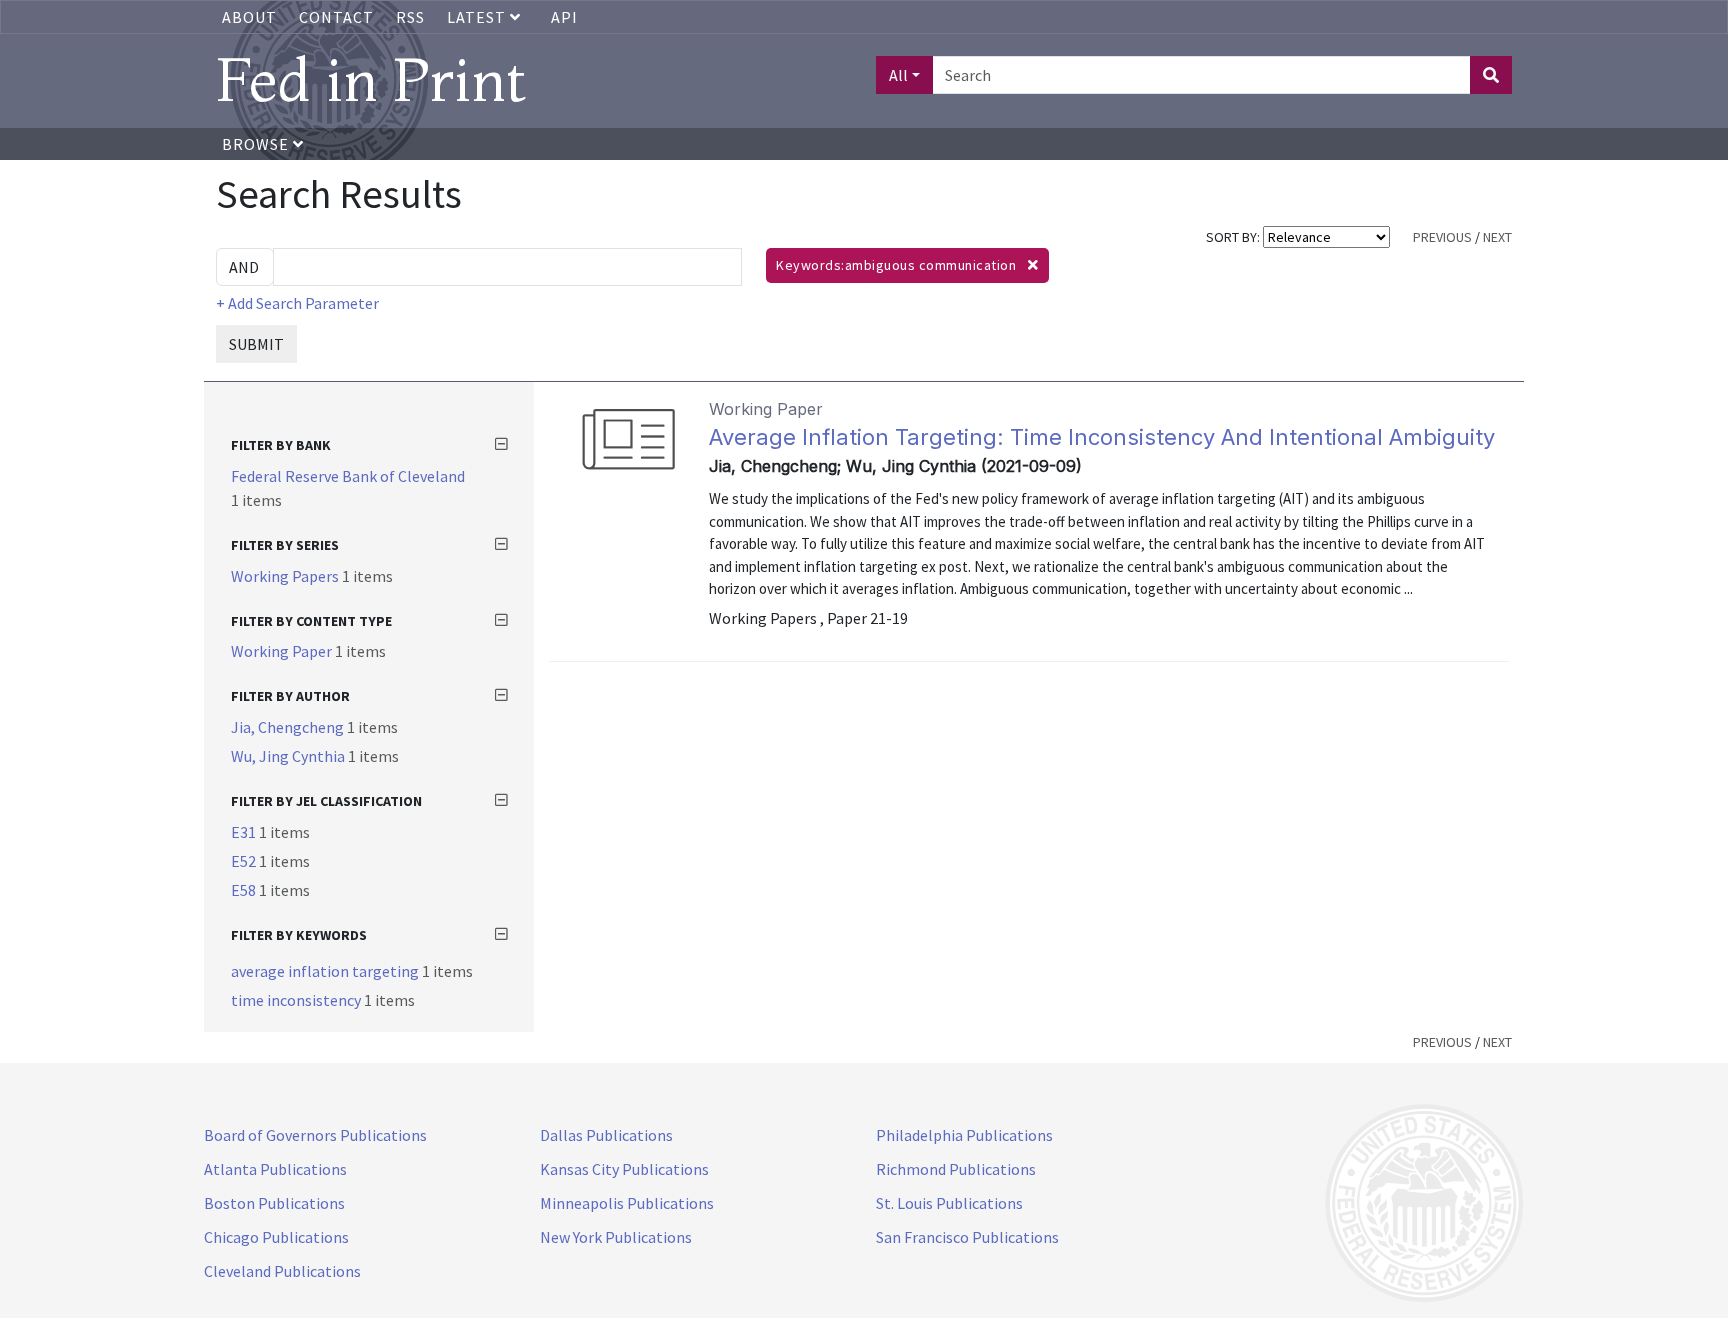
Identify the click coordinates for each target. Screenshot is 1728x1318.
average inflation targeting (326, 971)
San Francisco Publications (967, 1237)
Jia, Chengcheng (289, 727)
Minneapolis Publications (627, 1203)
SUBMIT (256, 344)
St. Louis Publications (949, 1203)
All (898, 75)
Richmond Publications (956, 1169)
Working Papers (286, 576)
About (249, 17)
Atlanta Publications (275, 1169)
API (564, 17)
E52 (245, 861)
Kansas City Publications (624, 1169)
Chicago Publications (276, 1237)
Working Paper (283, 651)
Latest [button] (478, 17)
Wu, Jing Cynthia (289, 756)
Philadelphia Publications (964, 1135)
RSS (410, 17)
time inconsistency (297, 1000)
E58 (245, 890)
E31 (245, 832)
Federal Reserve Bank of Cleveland (348, 476)
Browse (257, 144)
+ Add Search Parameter (297, 303)
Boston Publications (274, 1203)
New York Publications (616, 1237)
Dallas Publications (606, 1135)
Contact (336, 17)
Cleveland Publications (282, 1271)
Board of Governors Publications (315, 1135)
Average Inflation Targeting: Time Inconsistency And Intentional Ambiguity (1102, 437)
